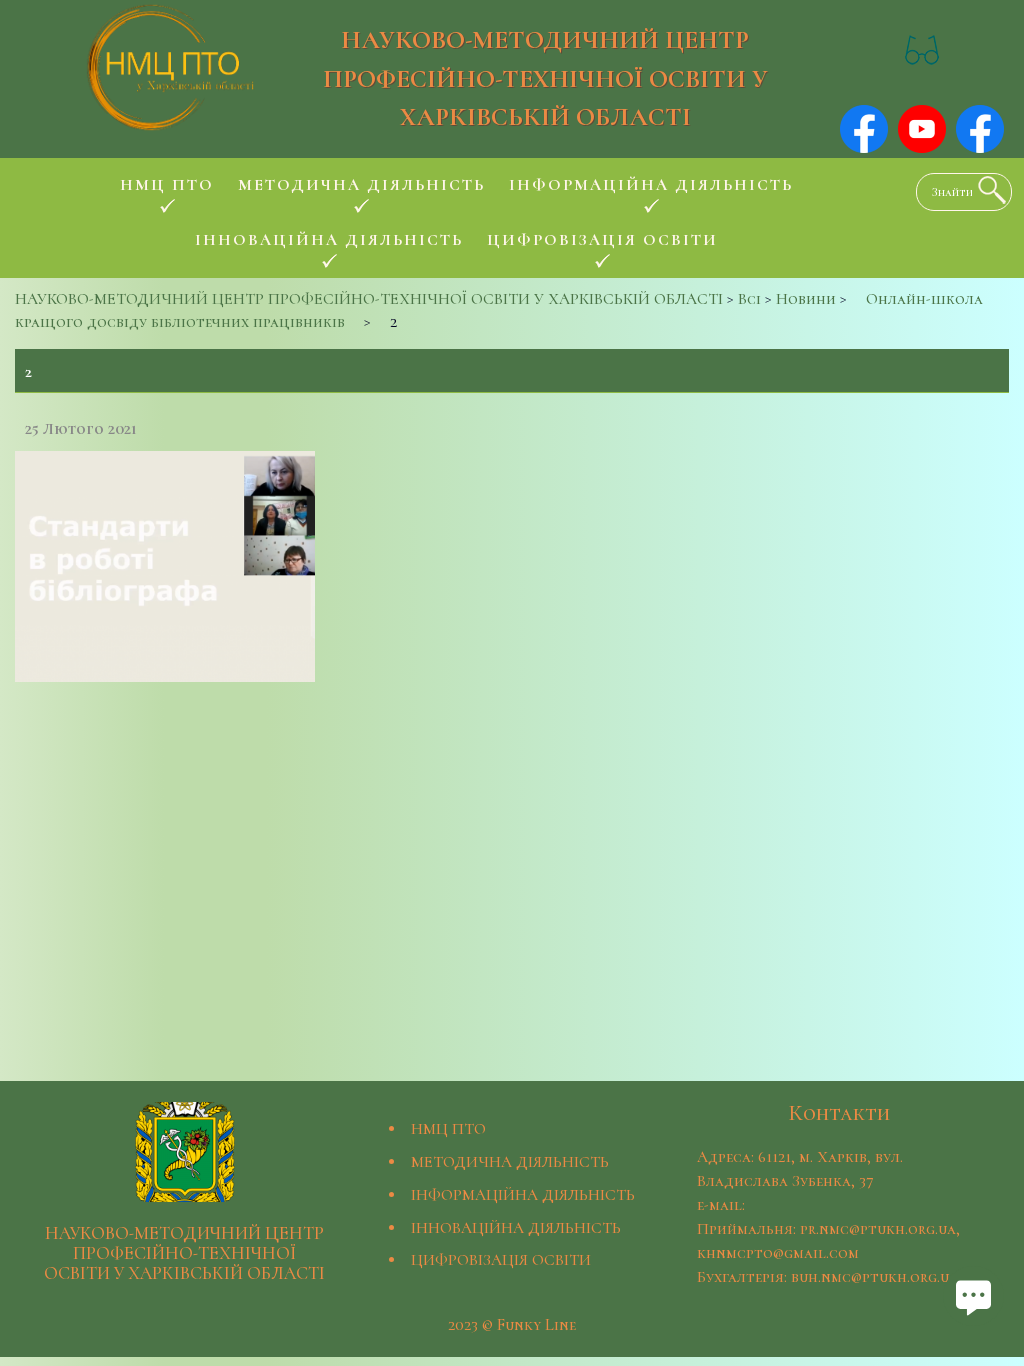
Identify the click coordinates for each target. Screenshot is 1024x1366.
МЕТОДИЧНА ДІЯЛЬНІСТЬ (510, 1162)
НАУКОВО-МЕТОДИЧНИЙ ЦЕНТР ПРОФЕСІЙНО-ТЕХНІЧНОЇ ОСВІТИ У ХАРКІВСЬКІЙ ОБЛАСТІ (545, 78)
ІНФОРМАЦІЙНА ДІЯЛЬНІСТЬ (523, 1195)
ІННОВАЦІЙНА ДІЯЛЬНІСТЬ (516, 1228)
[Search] (987, 190)
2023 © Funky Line (512, 1325)
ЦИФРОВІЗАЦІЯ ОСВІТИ (501, 1260)
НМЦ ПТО (448, 1129)
